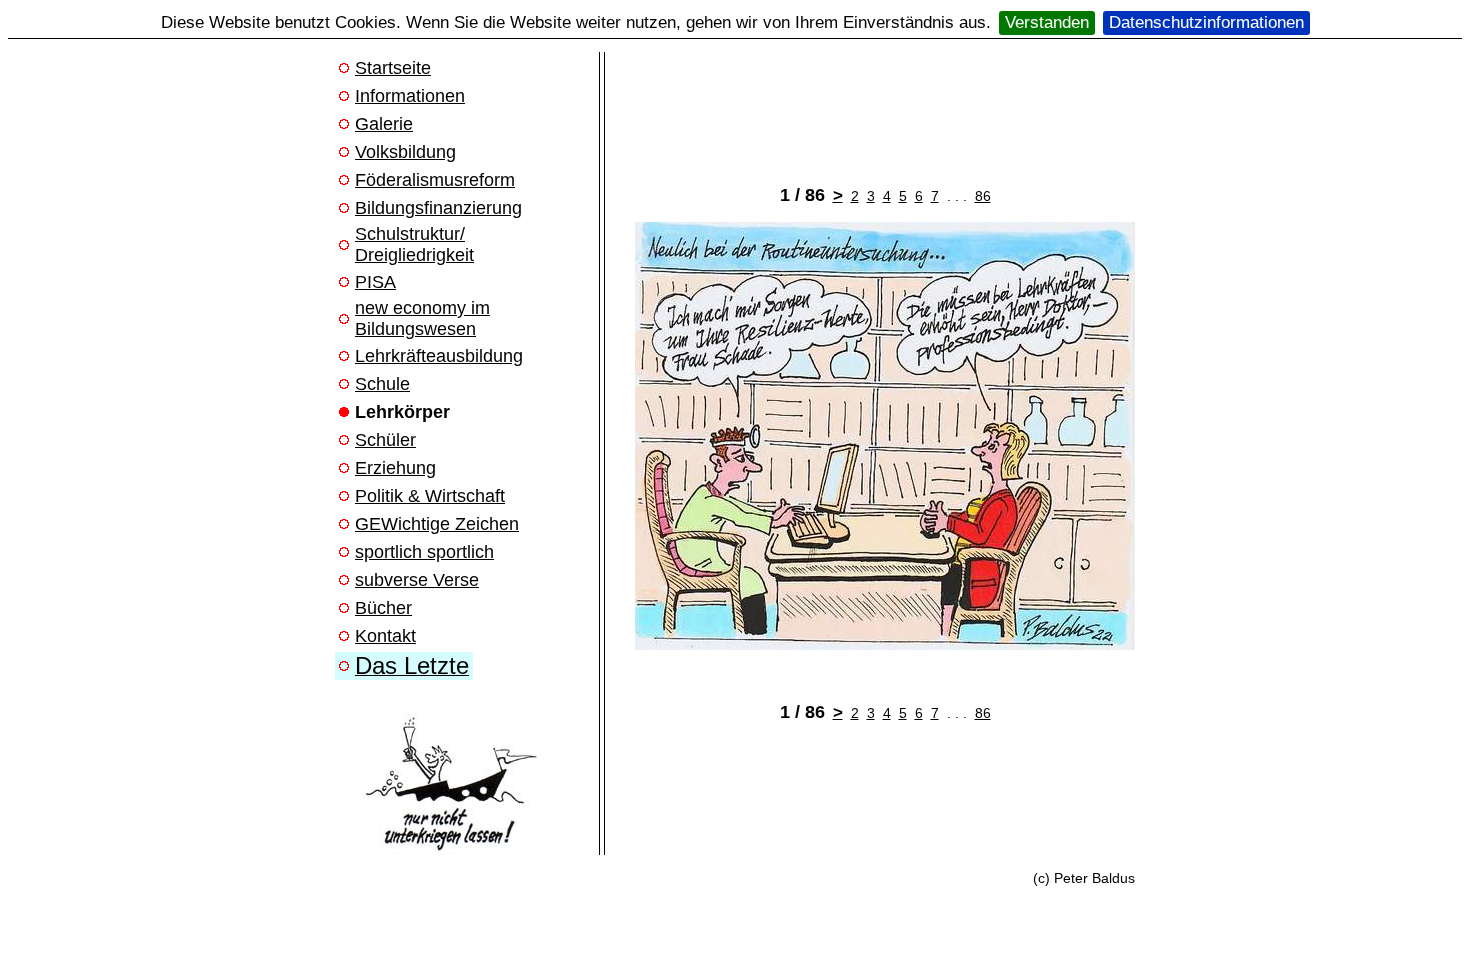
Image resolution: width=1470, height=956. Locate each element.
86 (983, 196)
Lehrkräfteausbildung (439, 356)
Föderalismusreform (435, 180)
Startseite (393, 68)
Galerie (384, 124)
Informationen (410, 96)
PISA (375, 282)
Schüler (385, 440)
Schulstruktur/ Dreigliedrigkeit (414, 244)
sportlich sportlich (424, 552)
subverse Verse (417, 580)
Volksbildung (405, 152)
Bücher (383, 608)
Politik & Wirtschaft (430, 496)
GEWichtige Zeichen (437, 524)
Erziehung (395, 468)
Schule (382, 384)
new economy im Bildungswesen (422, 318)
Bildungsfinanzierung (438, 208)
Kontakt (385, 636)
